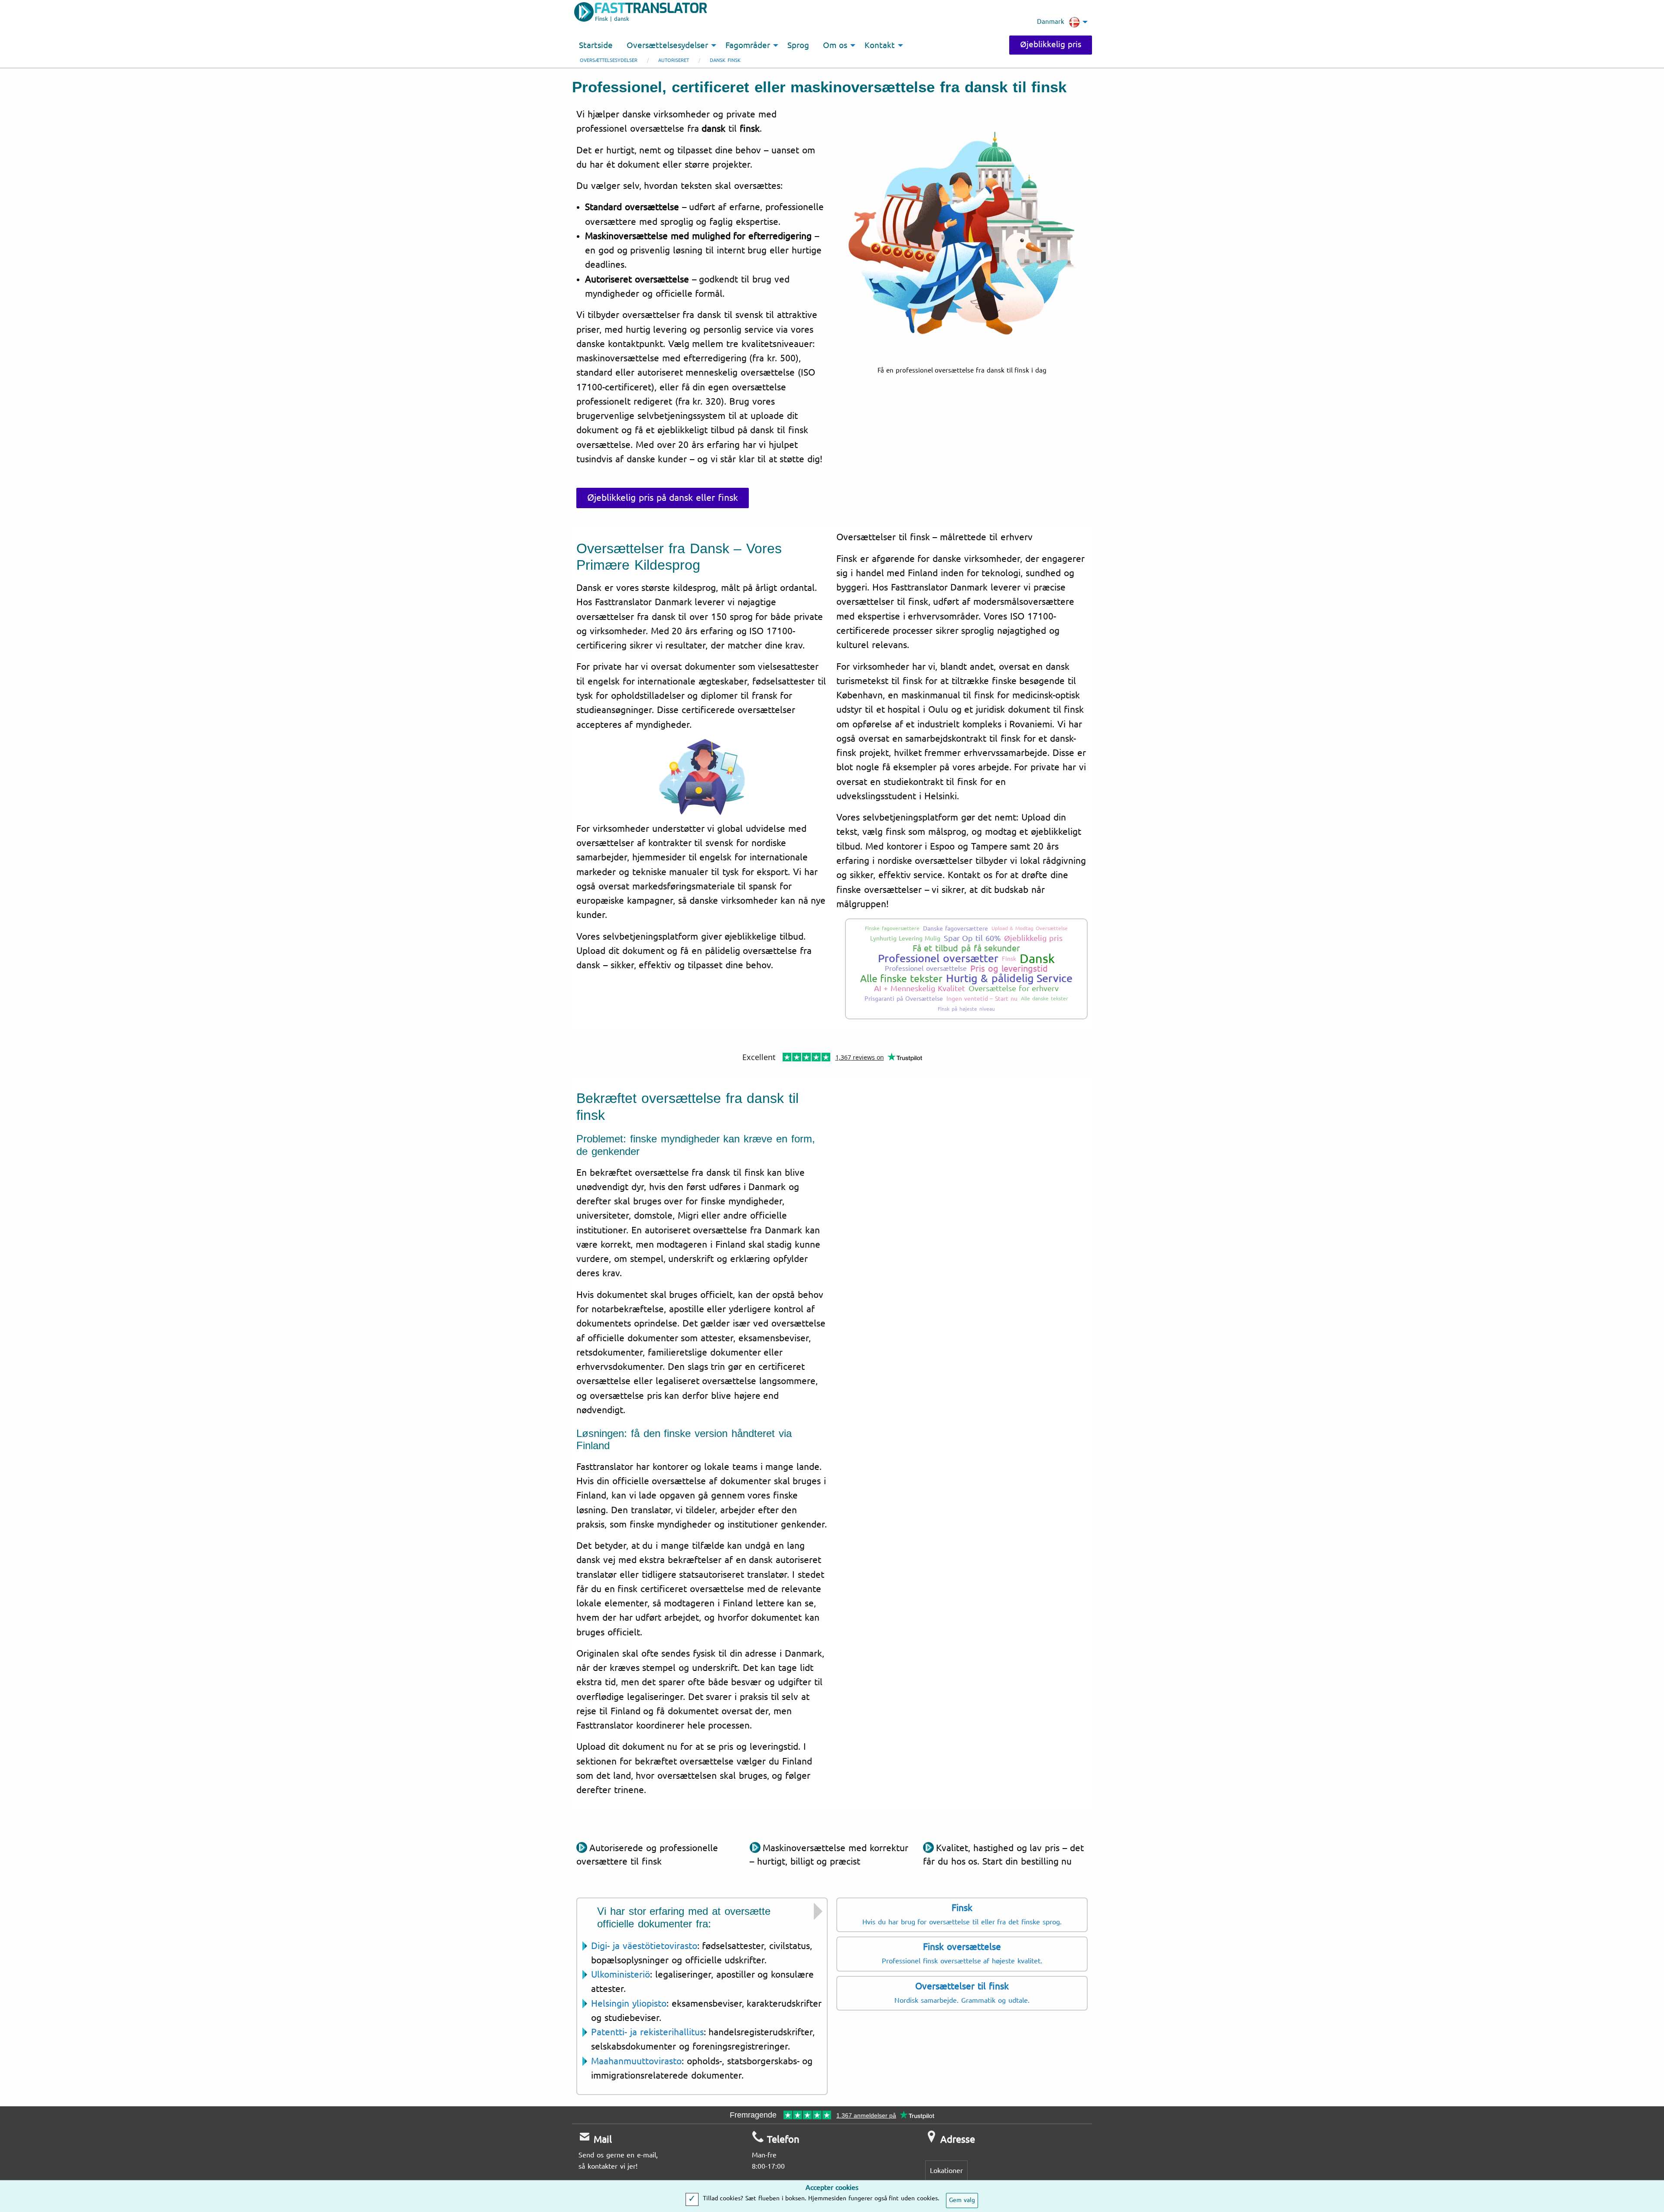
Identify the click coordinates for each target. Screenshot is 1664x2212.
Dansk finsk (725, 60)
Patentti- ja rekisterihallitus (647, 2032)
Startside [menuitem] (596, 45)
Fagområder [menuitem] (748, 45)
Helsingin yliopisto (629, 2004)
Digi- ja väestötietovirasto (644, 1946)
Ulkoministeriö (621, 1975)
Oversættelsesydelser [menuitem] (667, 45)
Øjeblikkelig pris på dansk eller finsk (663, 498)
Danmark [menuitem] (1051, 22)
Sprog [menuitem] (798, 45)
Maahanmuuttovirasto (636, 2061)
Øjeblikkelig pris (1051, 45)
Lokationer (946, 2171)
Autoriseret (674, 60)
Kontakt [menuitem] (880, 45)
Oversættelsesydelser (609, 60)
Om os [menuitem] (835, 45)
